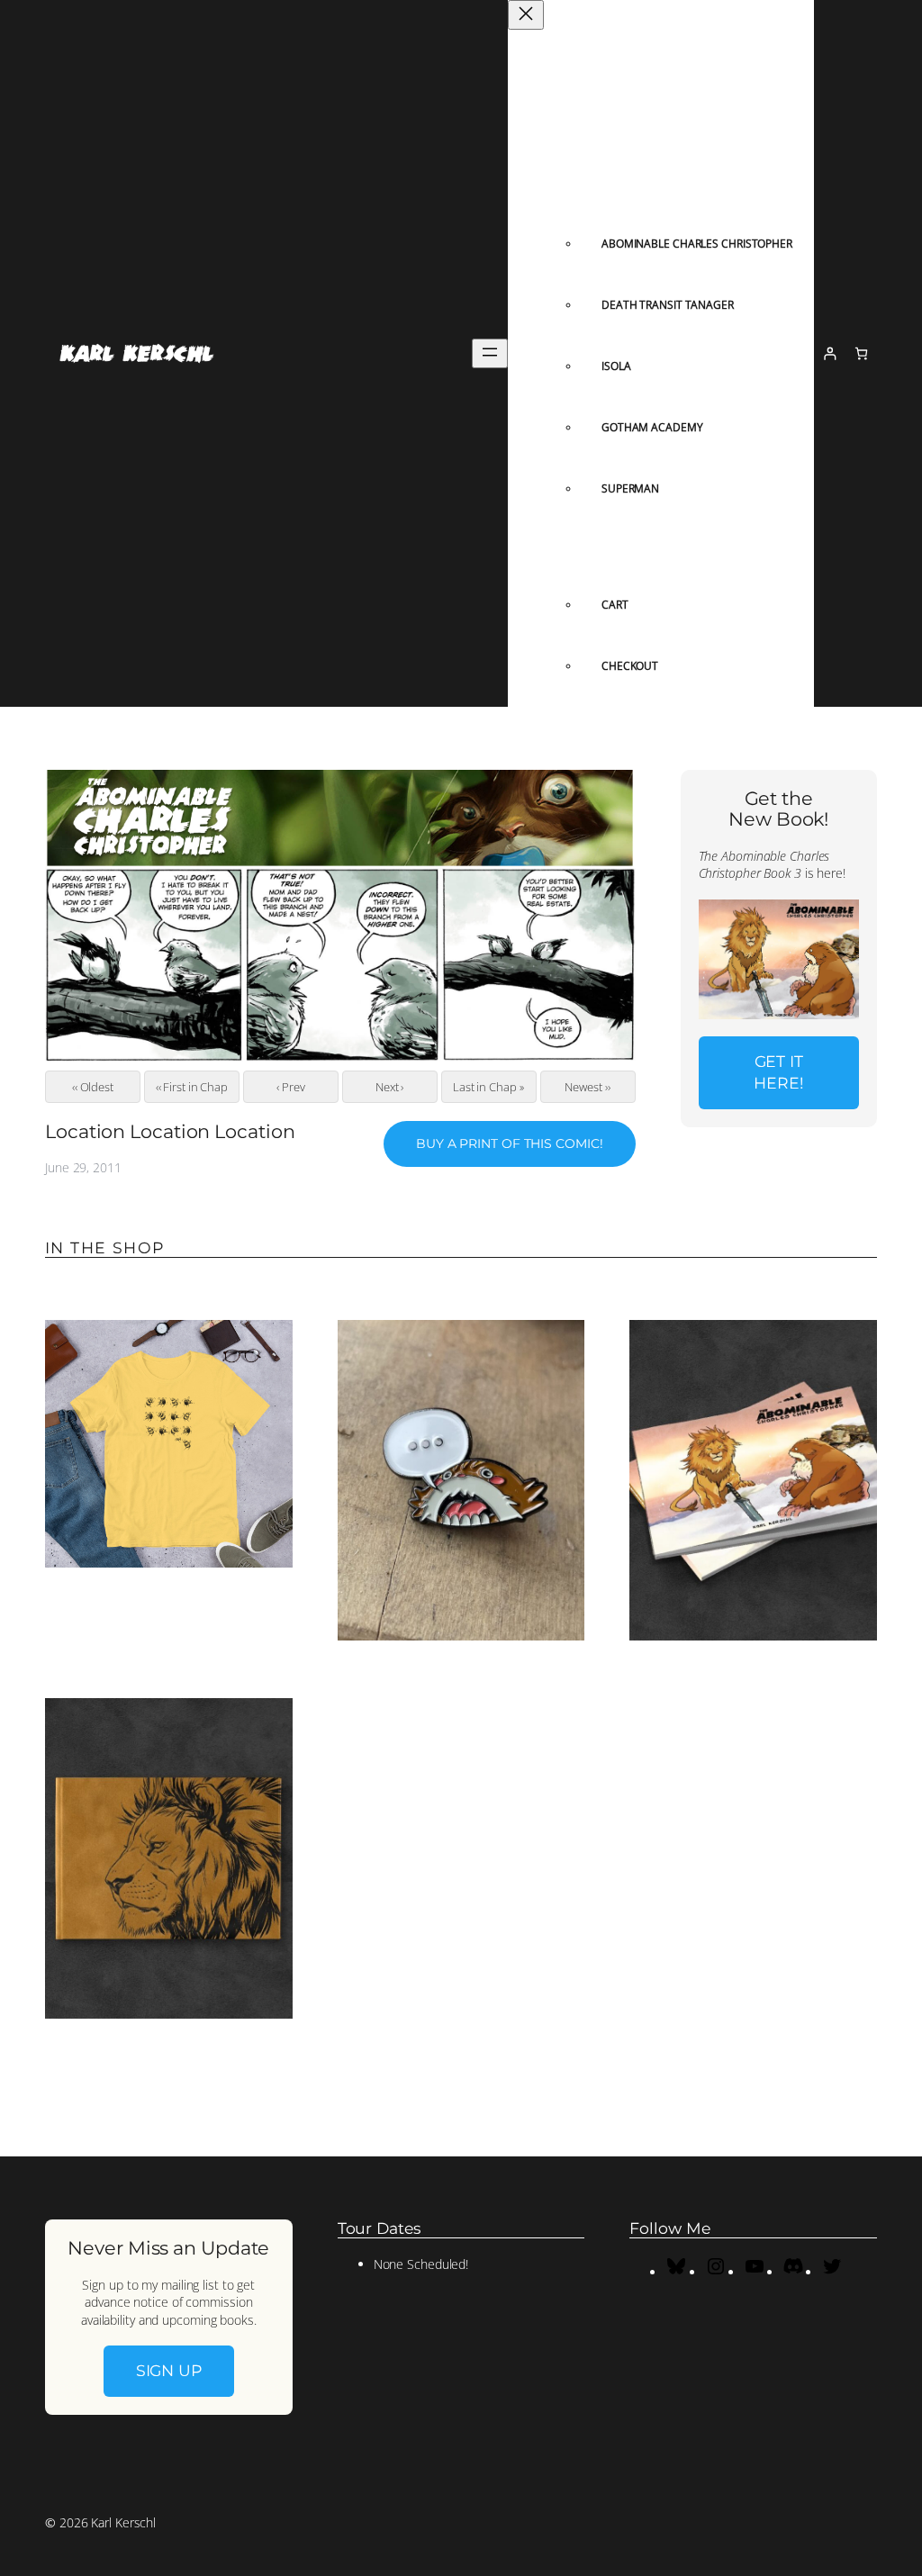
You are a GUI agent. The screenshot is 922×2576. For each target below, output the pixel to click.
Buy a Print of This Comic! (509, 1143)
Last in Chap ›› (489, 1087)
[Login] (830, 353)
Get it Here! (779, 1072)
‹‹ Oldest (93, 1087)
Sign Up (169, 2370)
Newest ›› (587, 1087)
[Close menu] (526, 15)
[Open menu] (490, 353)
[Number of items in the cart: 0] (861, 353)
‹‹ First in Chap (192, 1087)
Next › (389, 1087)
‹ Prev (290, 1087)
